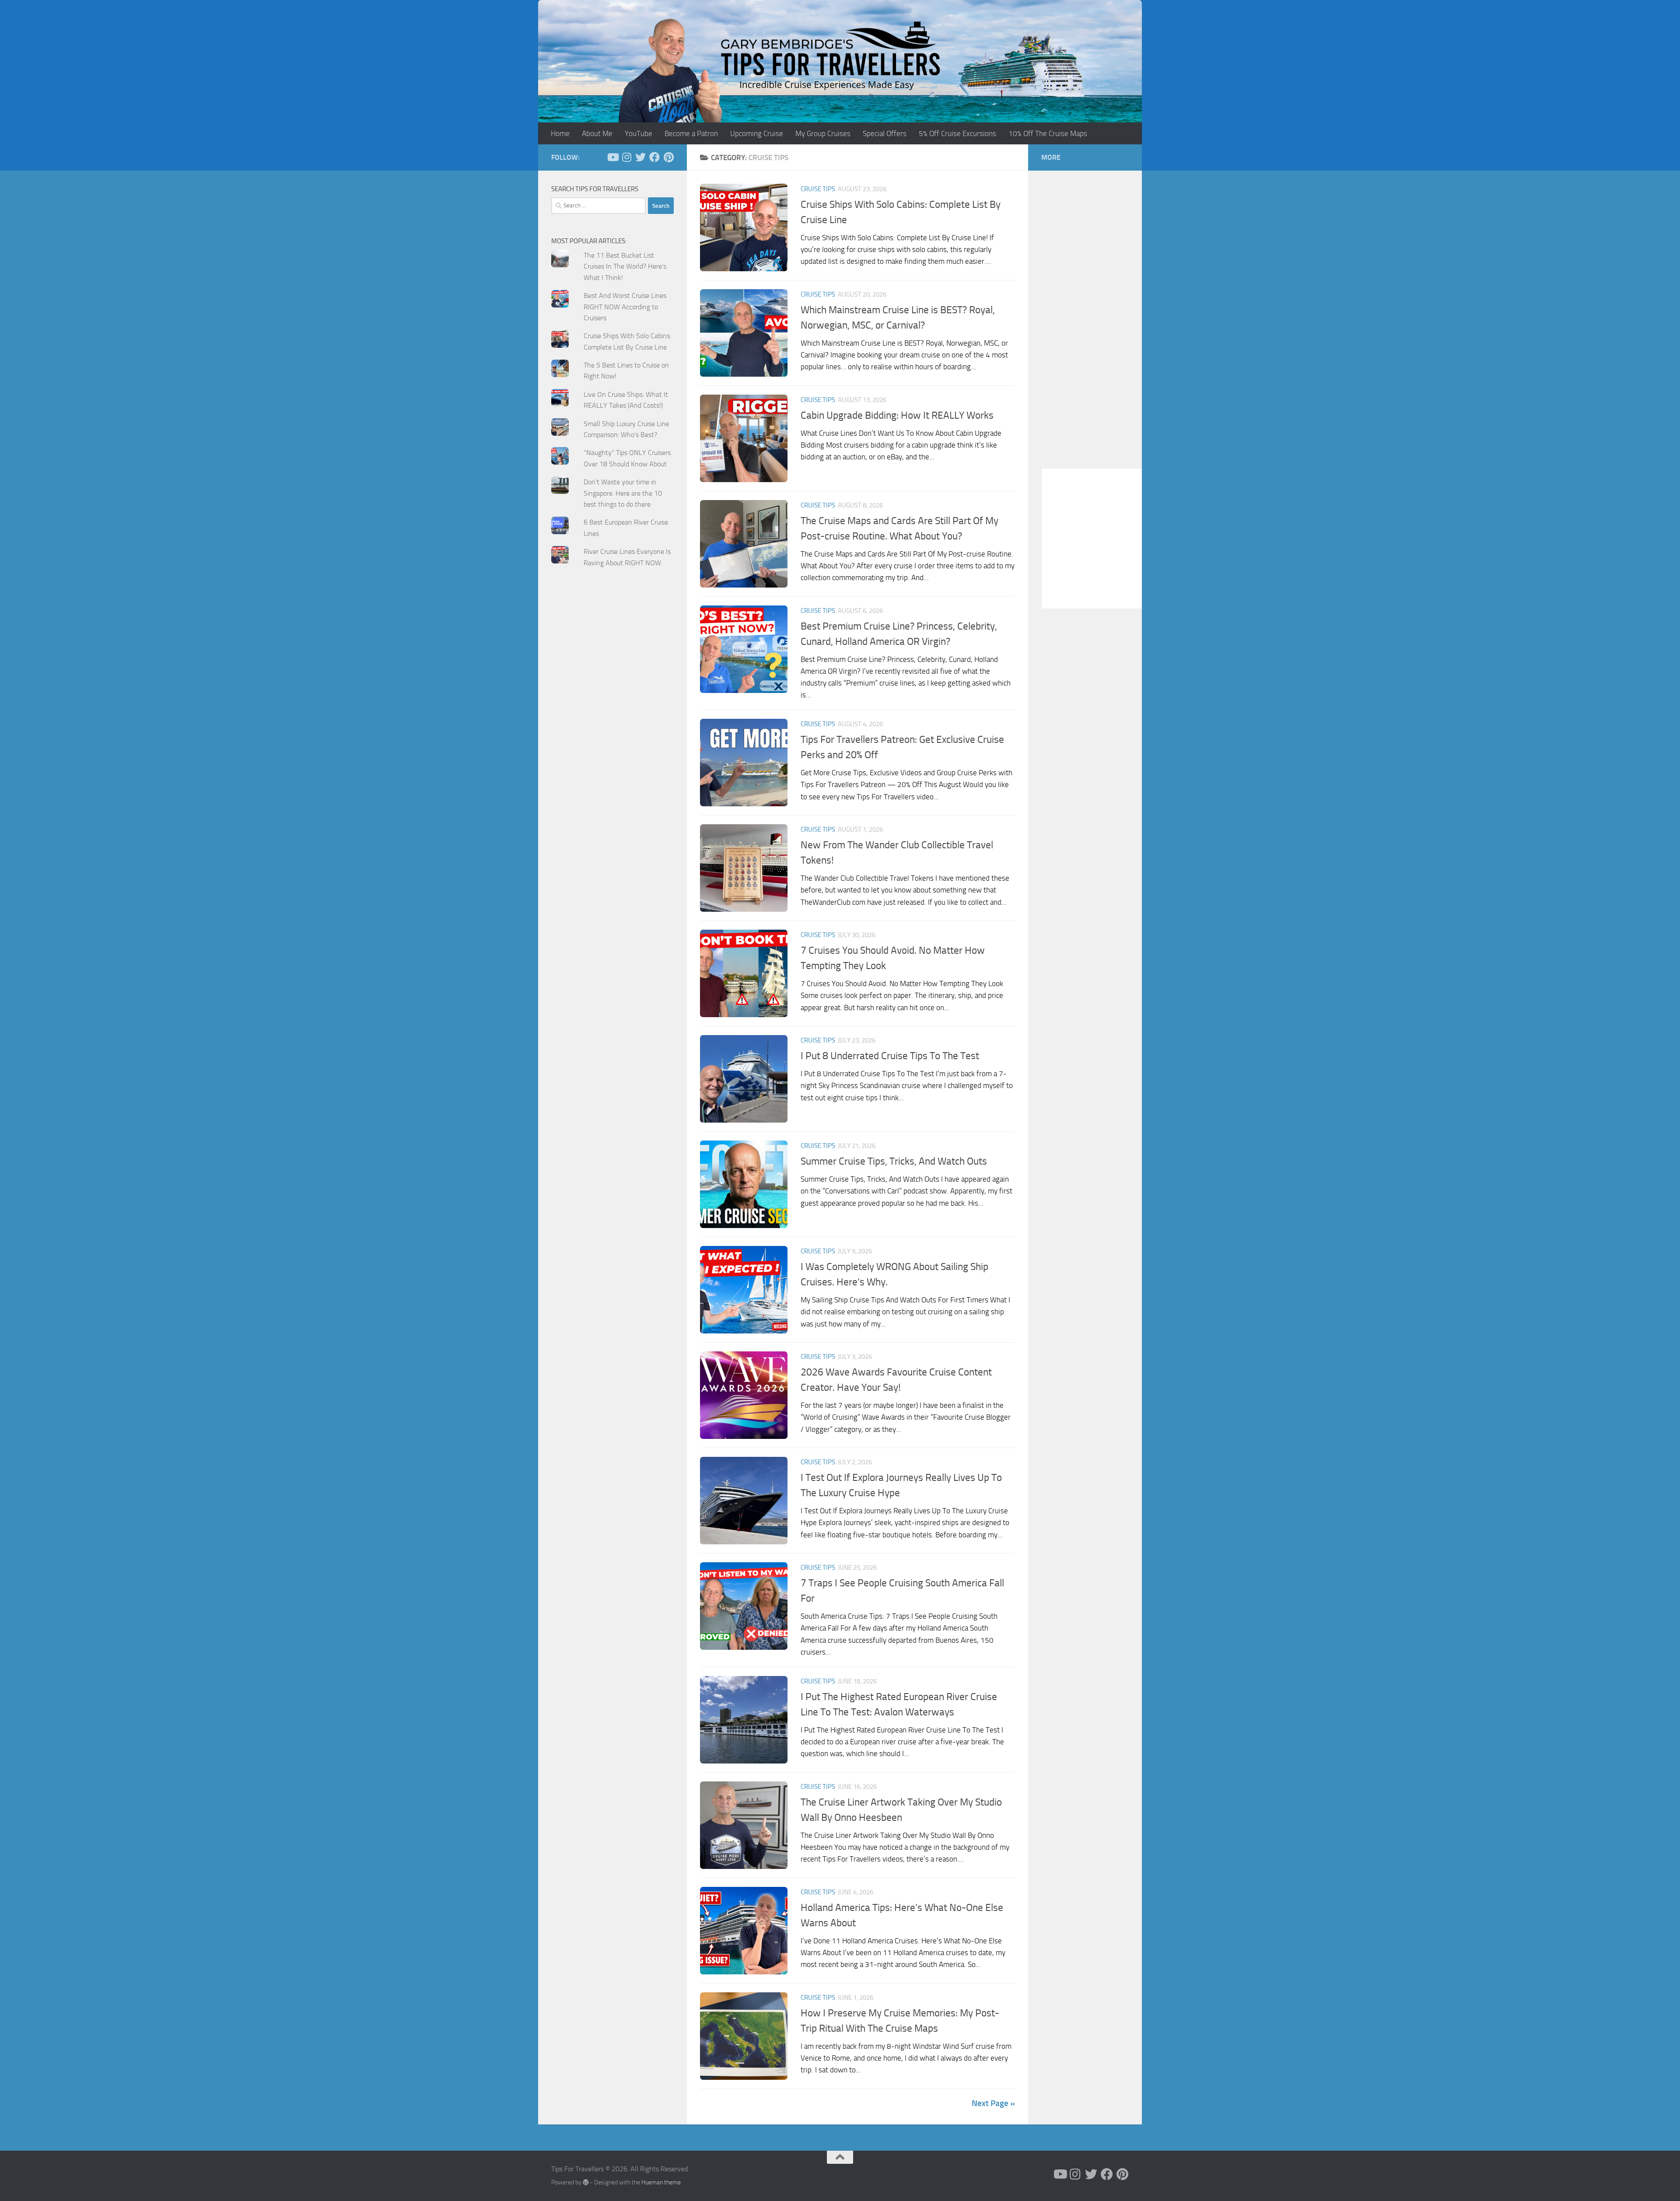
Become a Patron (691, 133)
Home (560, 133)
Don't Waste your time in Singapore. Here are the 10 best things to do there (623, 493)
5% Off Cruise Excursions (957, 133)
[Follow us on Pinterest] (668, 157)
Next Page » (993, 2103)
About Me (597, 133)
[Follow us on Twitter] (640, 157)
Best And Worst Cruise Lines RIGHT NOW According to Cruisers (625, 307)
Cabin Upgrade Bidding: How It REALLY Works (897, 415)
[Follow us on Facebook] (654, 157)
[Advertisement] (612, 750)
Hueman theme (661, 2182)
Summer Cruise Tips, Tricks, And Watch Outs (894, 1161)
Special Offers (885, 133)
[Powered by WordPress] (586, 2182)
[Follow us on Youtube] (612, 157)
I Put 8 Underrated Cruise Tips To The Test (890, 1056)
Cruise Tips (818, 189)
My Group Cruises (823, 133)
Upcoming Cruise (757, 133)
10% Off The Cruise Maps (1048, 133)
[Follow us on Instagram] (626, 157)
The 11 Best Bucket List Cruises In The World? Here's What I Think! (625, 266)
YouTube (639, 133)
